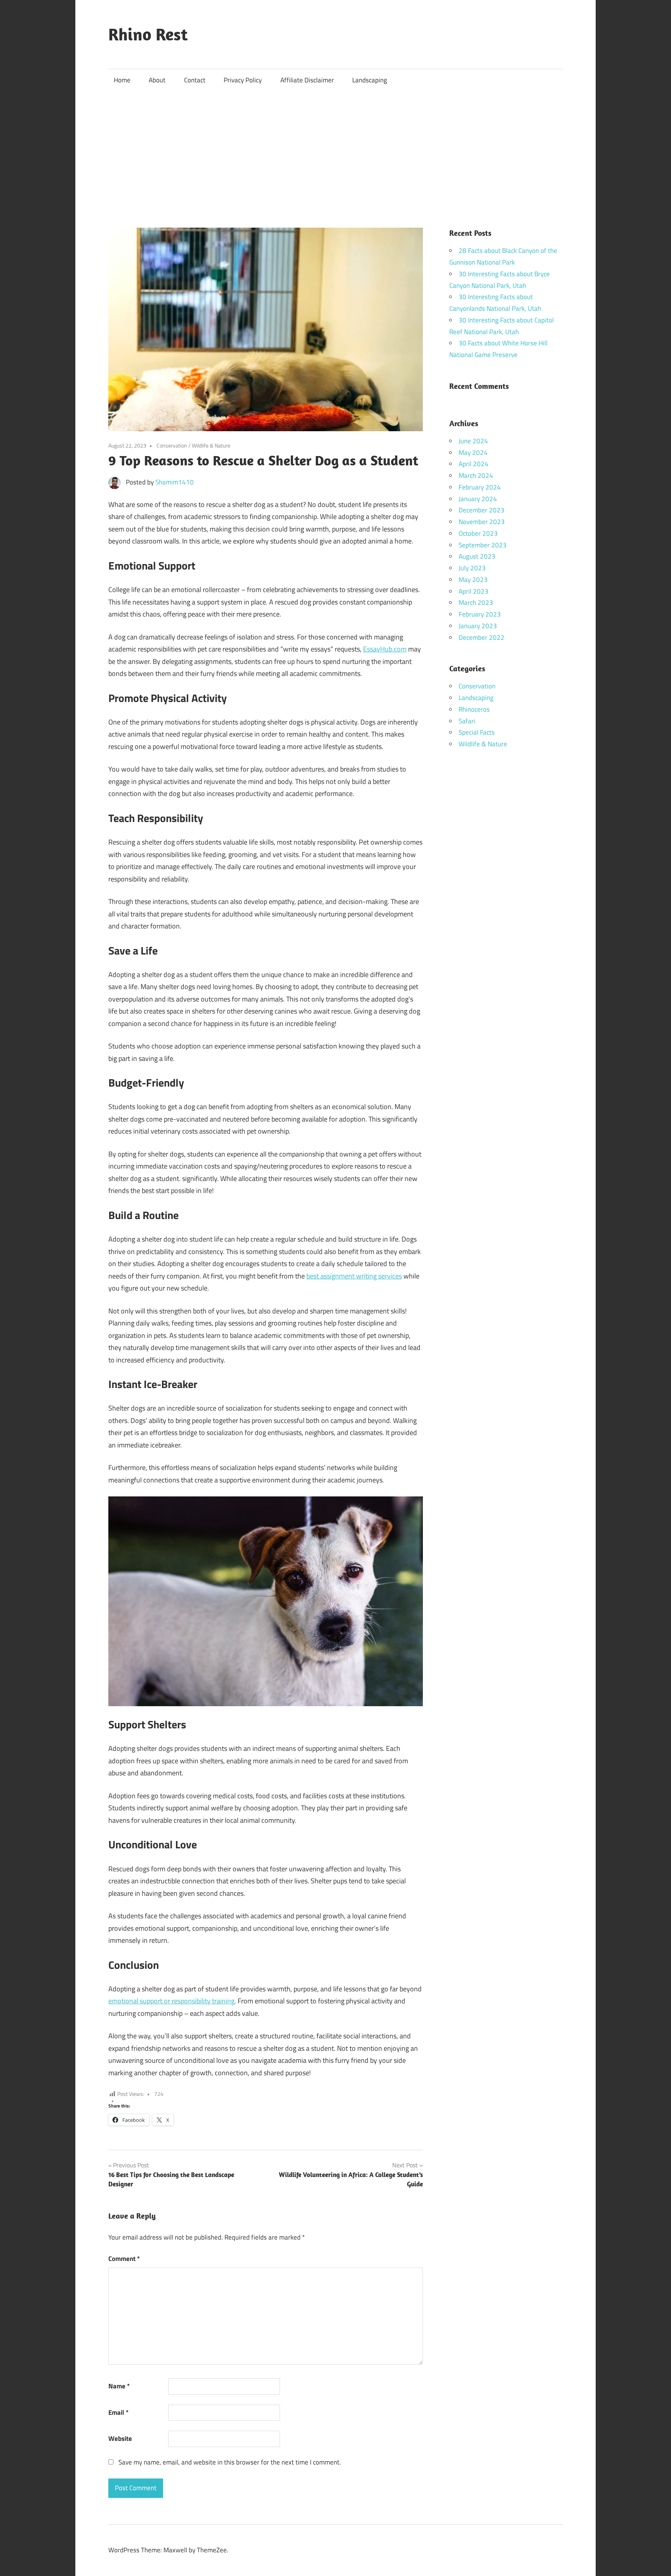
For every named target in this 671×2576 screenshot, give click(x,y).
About (157, 80)
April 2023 (474, 591)
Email (118, 2412)
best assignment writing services (354, 1276)
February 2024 (480, 487)
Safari (467, 721)
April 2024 (474, 464)
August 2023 (477, 556)
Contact (195, 80)
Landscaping (370, 80)
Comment (124, 2259)
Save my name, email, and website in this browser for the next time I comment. (230, 2462)
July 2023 (472, 568)
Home (122, 80)
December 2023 (482, 510)
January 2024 (478, 499)
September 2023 (483, 545)
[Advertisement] (335, 150)
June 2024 (473, 441)
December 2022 (482, 637)
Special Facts (477, 732)
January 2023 (478, 626)
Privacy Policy (243, 80)
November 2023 (482, 522)
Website (120, 2438)
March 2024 (476, 475)
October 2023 (478, 533)
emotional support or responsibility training (171, 2001)
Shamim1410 (175, 482)
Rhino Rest (148, 34)
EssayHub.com (385, 649)
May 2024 (473, 453)
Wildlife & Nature (211, 445)
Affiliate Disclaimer (307, 80)
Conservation (172, 445)
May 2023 (473, 580)
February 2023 (480, 614)
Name (119, 2386)
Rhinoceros (474, 709)
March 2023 (476, 603)
